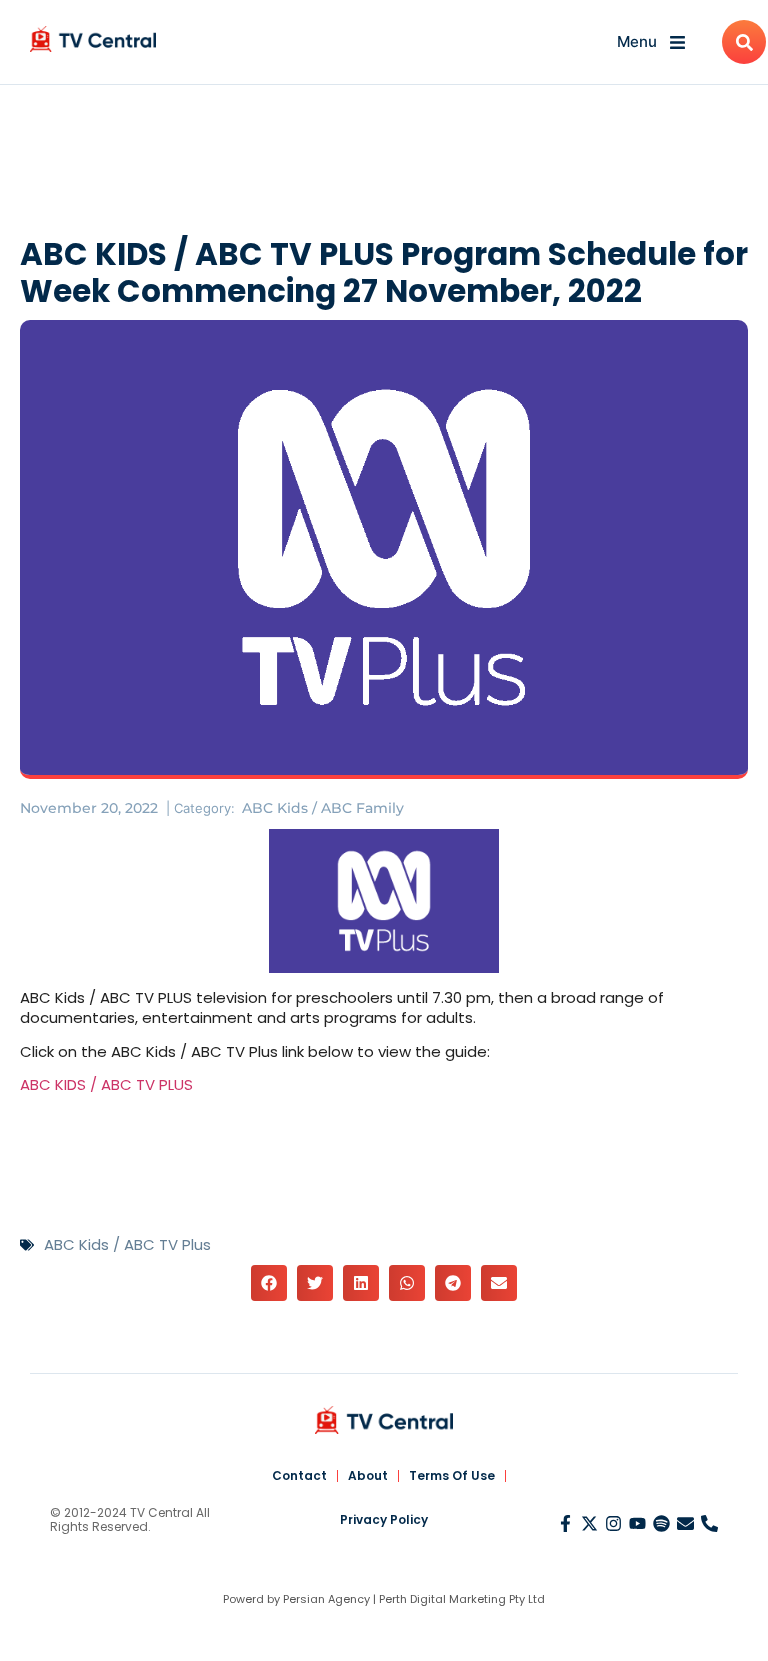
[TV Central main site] (383, 1420)
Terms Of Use (452, 1475)
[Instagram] (613, 1523)
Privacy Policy (384, 1519)
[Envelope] (685, 1523)
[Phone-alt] (709, 1523)
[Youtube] (637, 1523)
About (368, 1475)
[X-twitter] (589, 1523)
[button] (269, 1283)
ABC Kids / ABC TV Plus (127, 1244)
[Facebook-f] (565, 1523)
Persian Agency (326, 1599)
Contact (299, 1475)
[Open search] (744, 42)
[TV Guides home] (93, 39)
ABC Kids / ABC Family (323, 808)
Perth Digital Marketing (442, 1599)
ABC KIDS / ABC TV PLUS (106, 1084)
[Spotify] (661, 1523)
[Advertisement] (384, 165)
